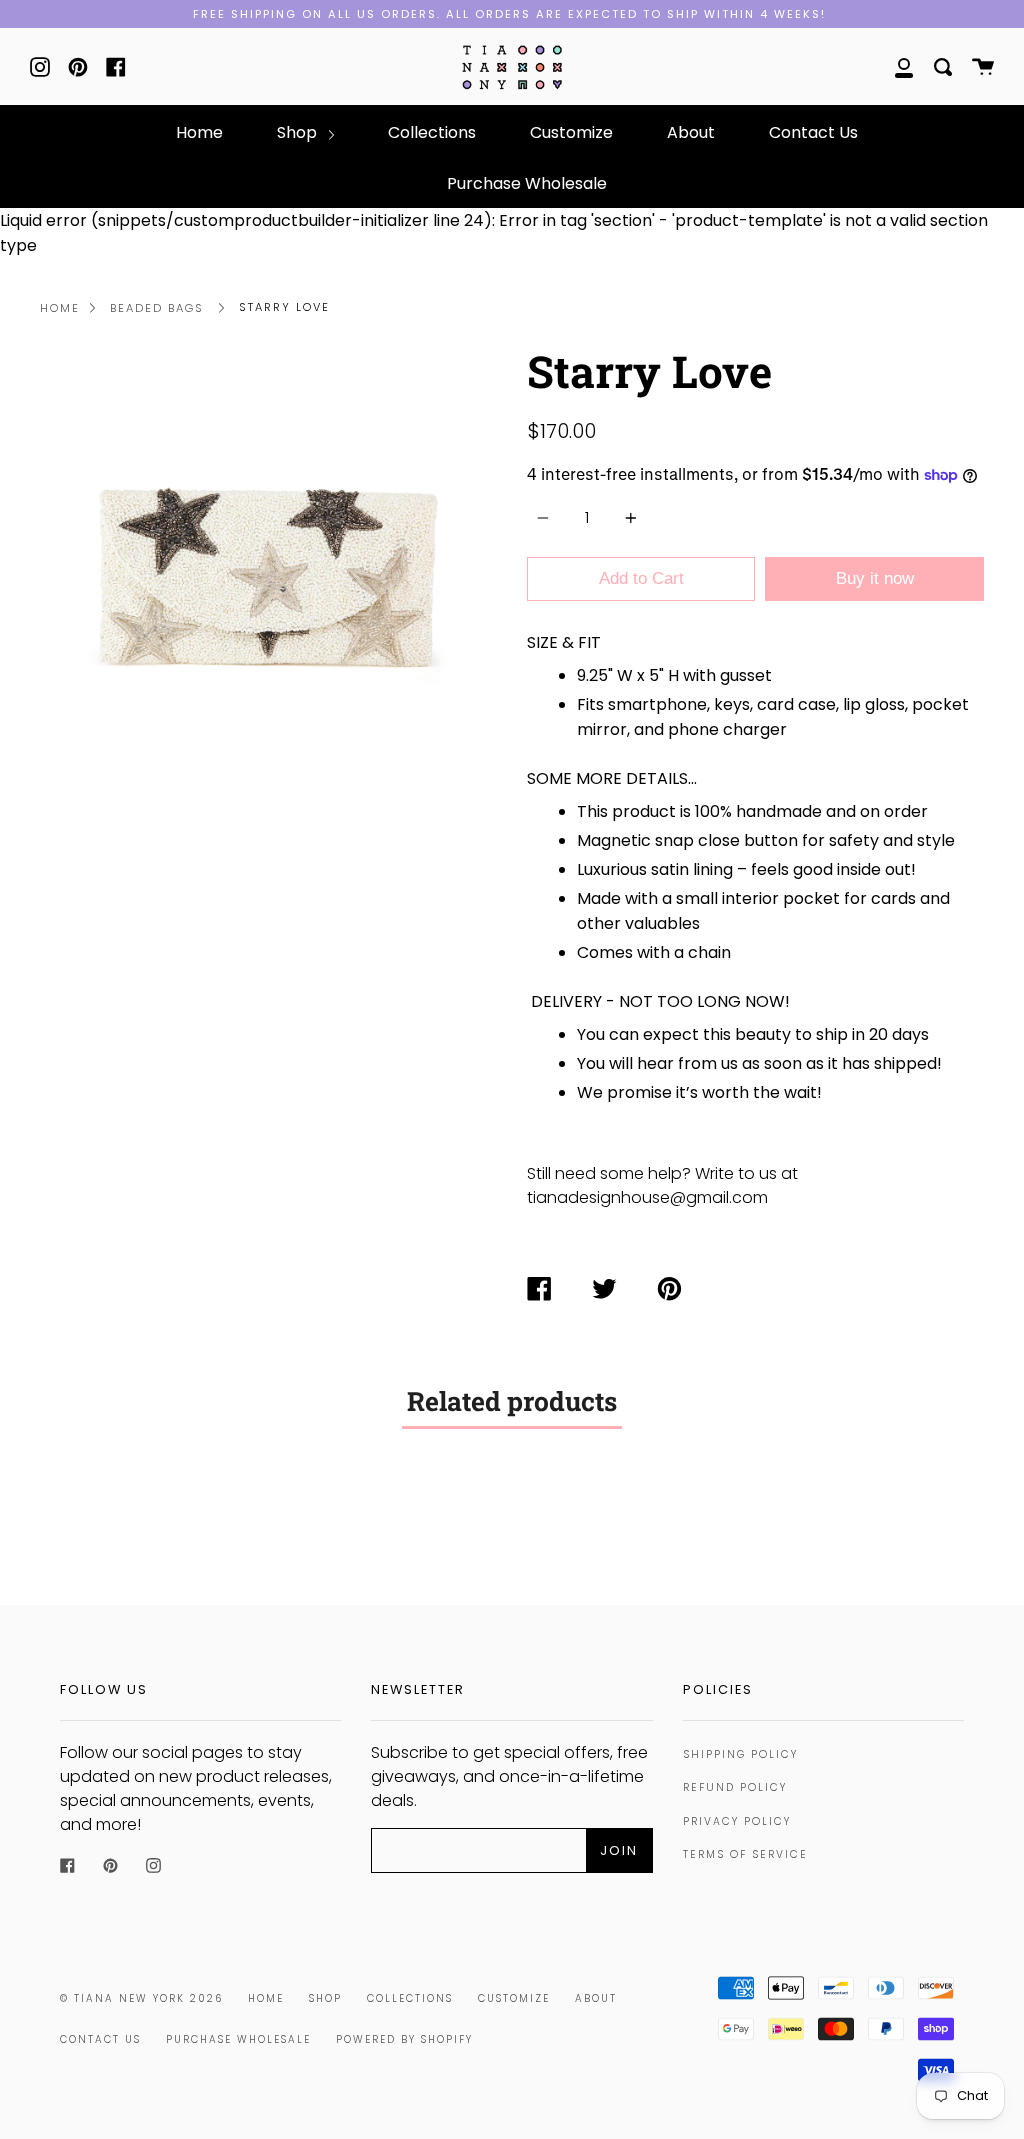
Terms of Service (745, 1854)
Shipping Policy (740, 1754)
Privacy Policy (737, 1821)
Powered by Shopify (404, 2039)
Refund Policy (735, 1787)
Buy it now (875, 578)
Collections (432, 132)
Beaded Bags (157, 308)
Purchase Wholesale (527, 183)
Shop (299, 132)
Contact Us (813, 132)
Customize (571, 132)
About (691, 132)
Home (199, 132)
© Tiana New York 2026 (141, 1998)
